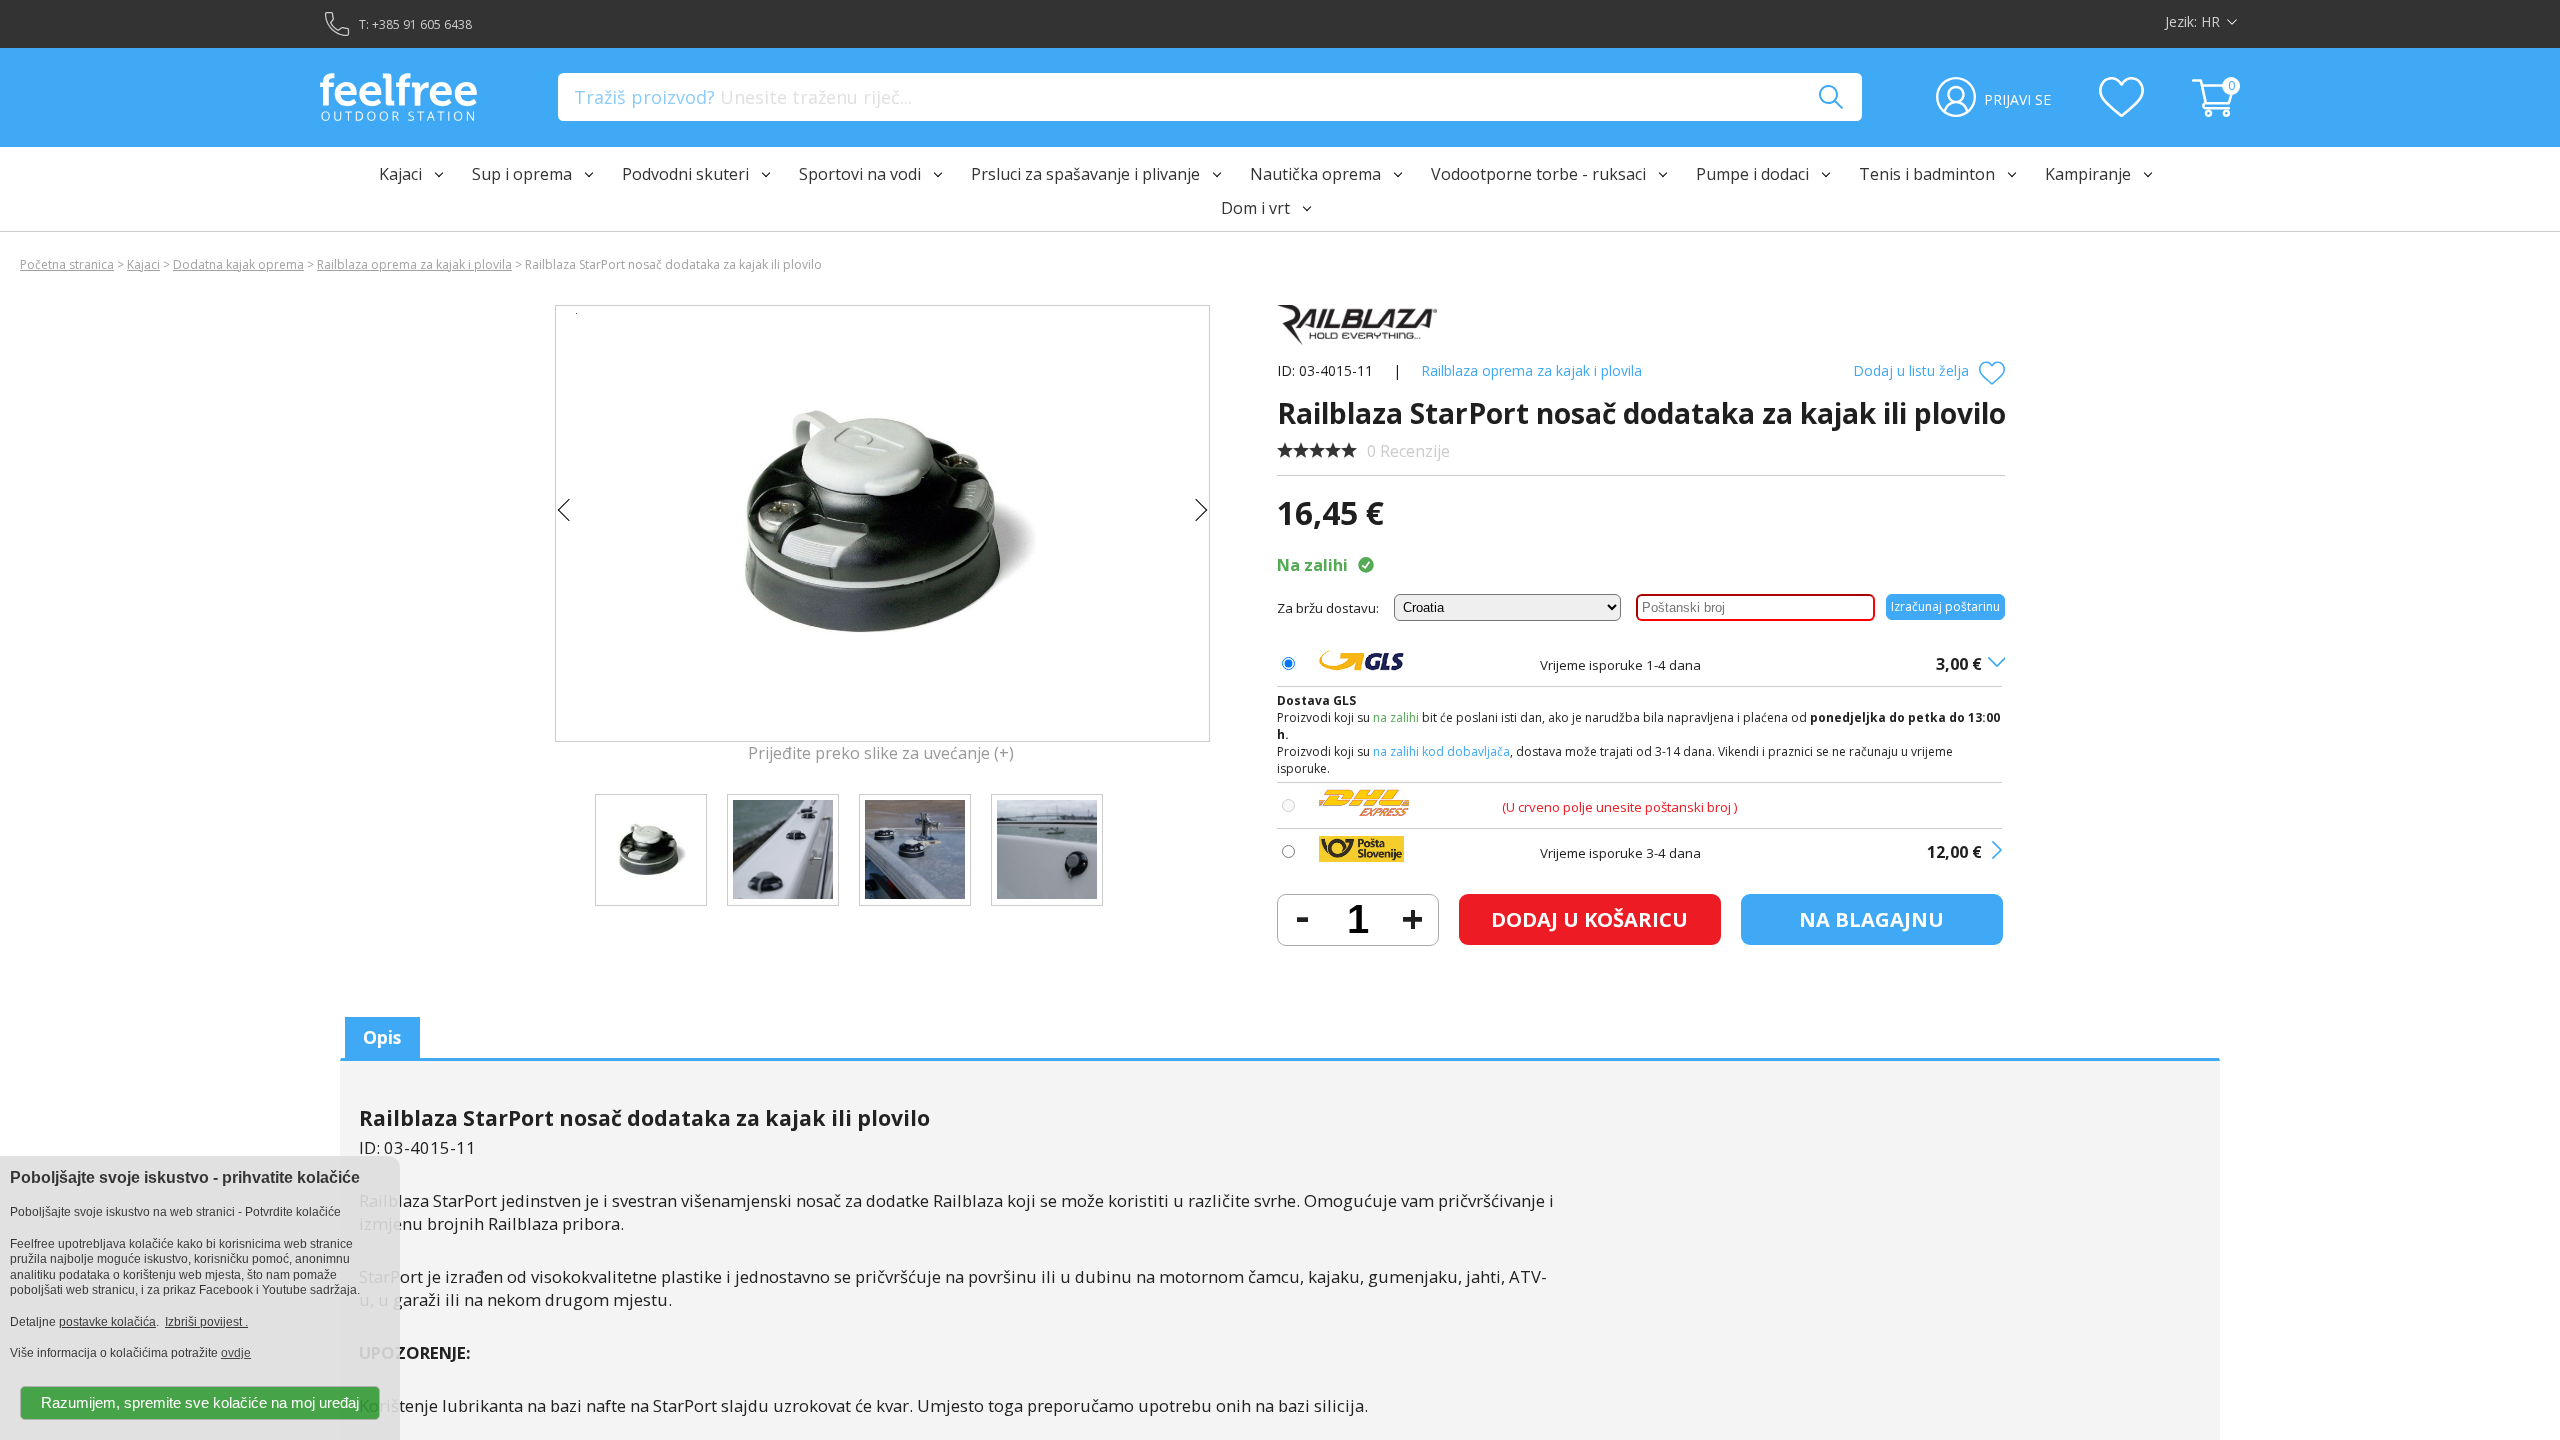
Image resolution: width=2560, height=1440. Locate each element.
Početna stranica (67, 264)
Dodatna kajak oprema (238, 264)
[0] (2216, 111)
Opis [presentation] (382, 1037)
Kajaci (143, 264)
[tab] (382, 1038)
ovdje (236, 1353)
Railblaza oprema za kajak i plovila (414, 264)
